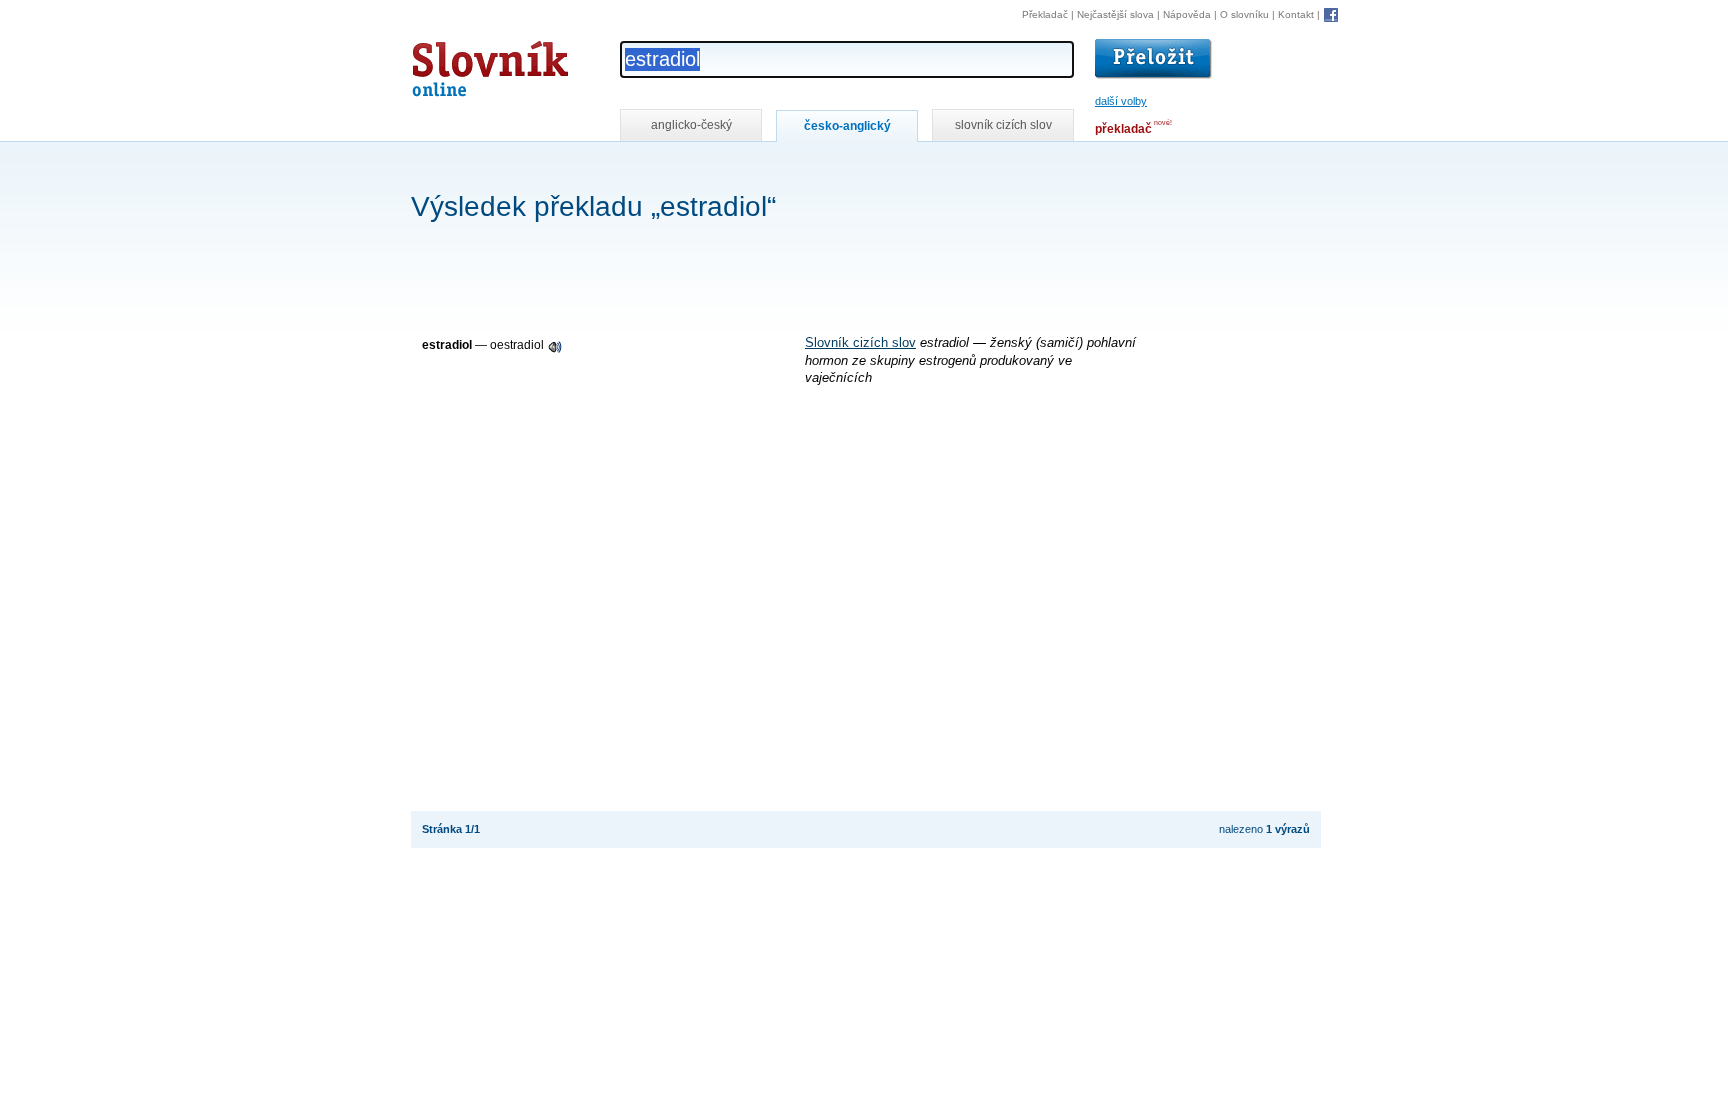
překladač (1123, 129)
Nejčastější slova (1115, 14)
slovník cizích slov (1003, 125)
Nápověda (1187, 14)
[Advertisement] (775, 168)
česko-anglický (847, 126)
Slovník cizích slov (860, 343)
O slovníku (1244, 14)
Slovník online (454, 63)
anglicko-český (691, 125)
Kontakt (1296, 14)
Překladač (1045, 14)
